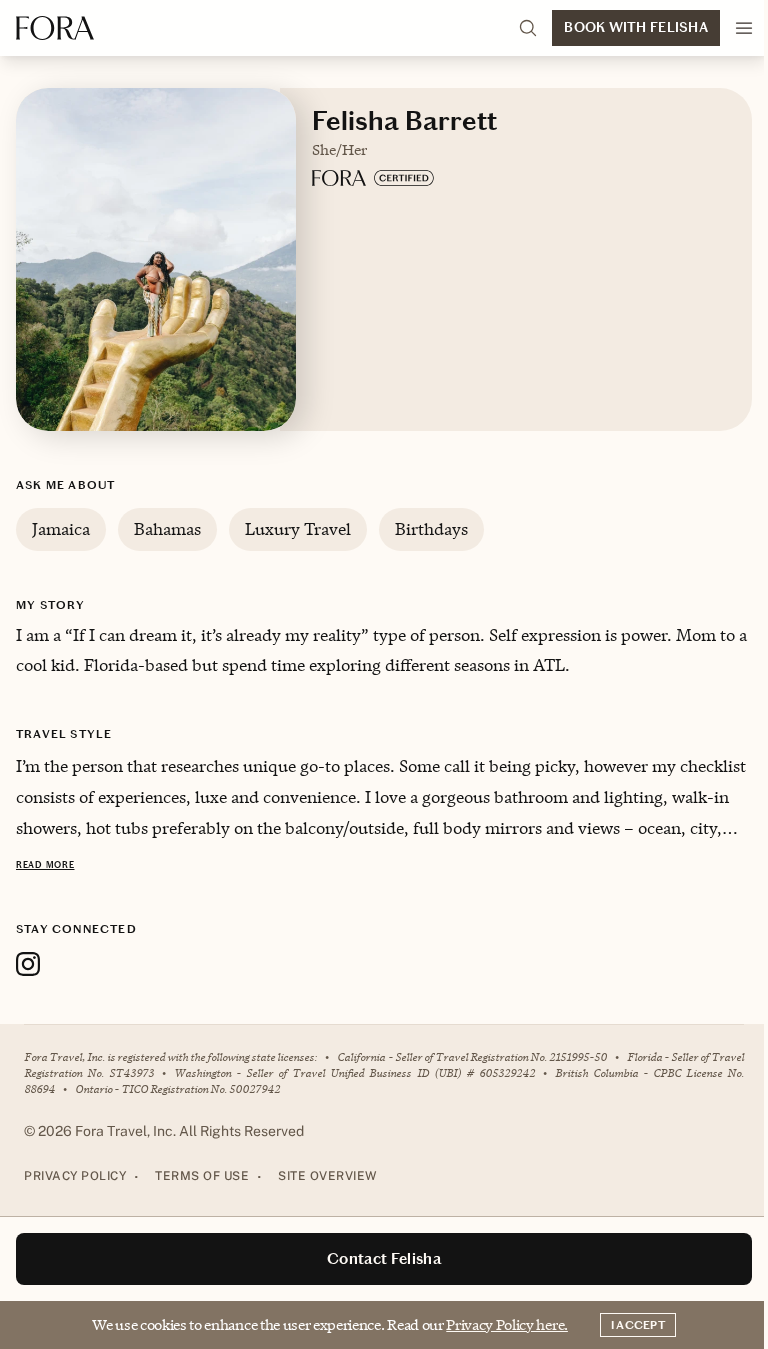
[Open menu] (744, 28)
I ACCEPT (638, 1325)
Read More (45, 865)
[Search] (528, 28)
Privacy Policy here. (507, 1324)
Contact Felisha (384, 1258)
